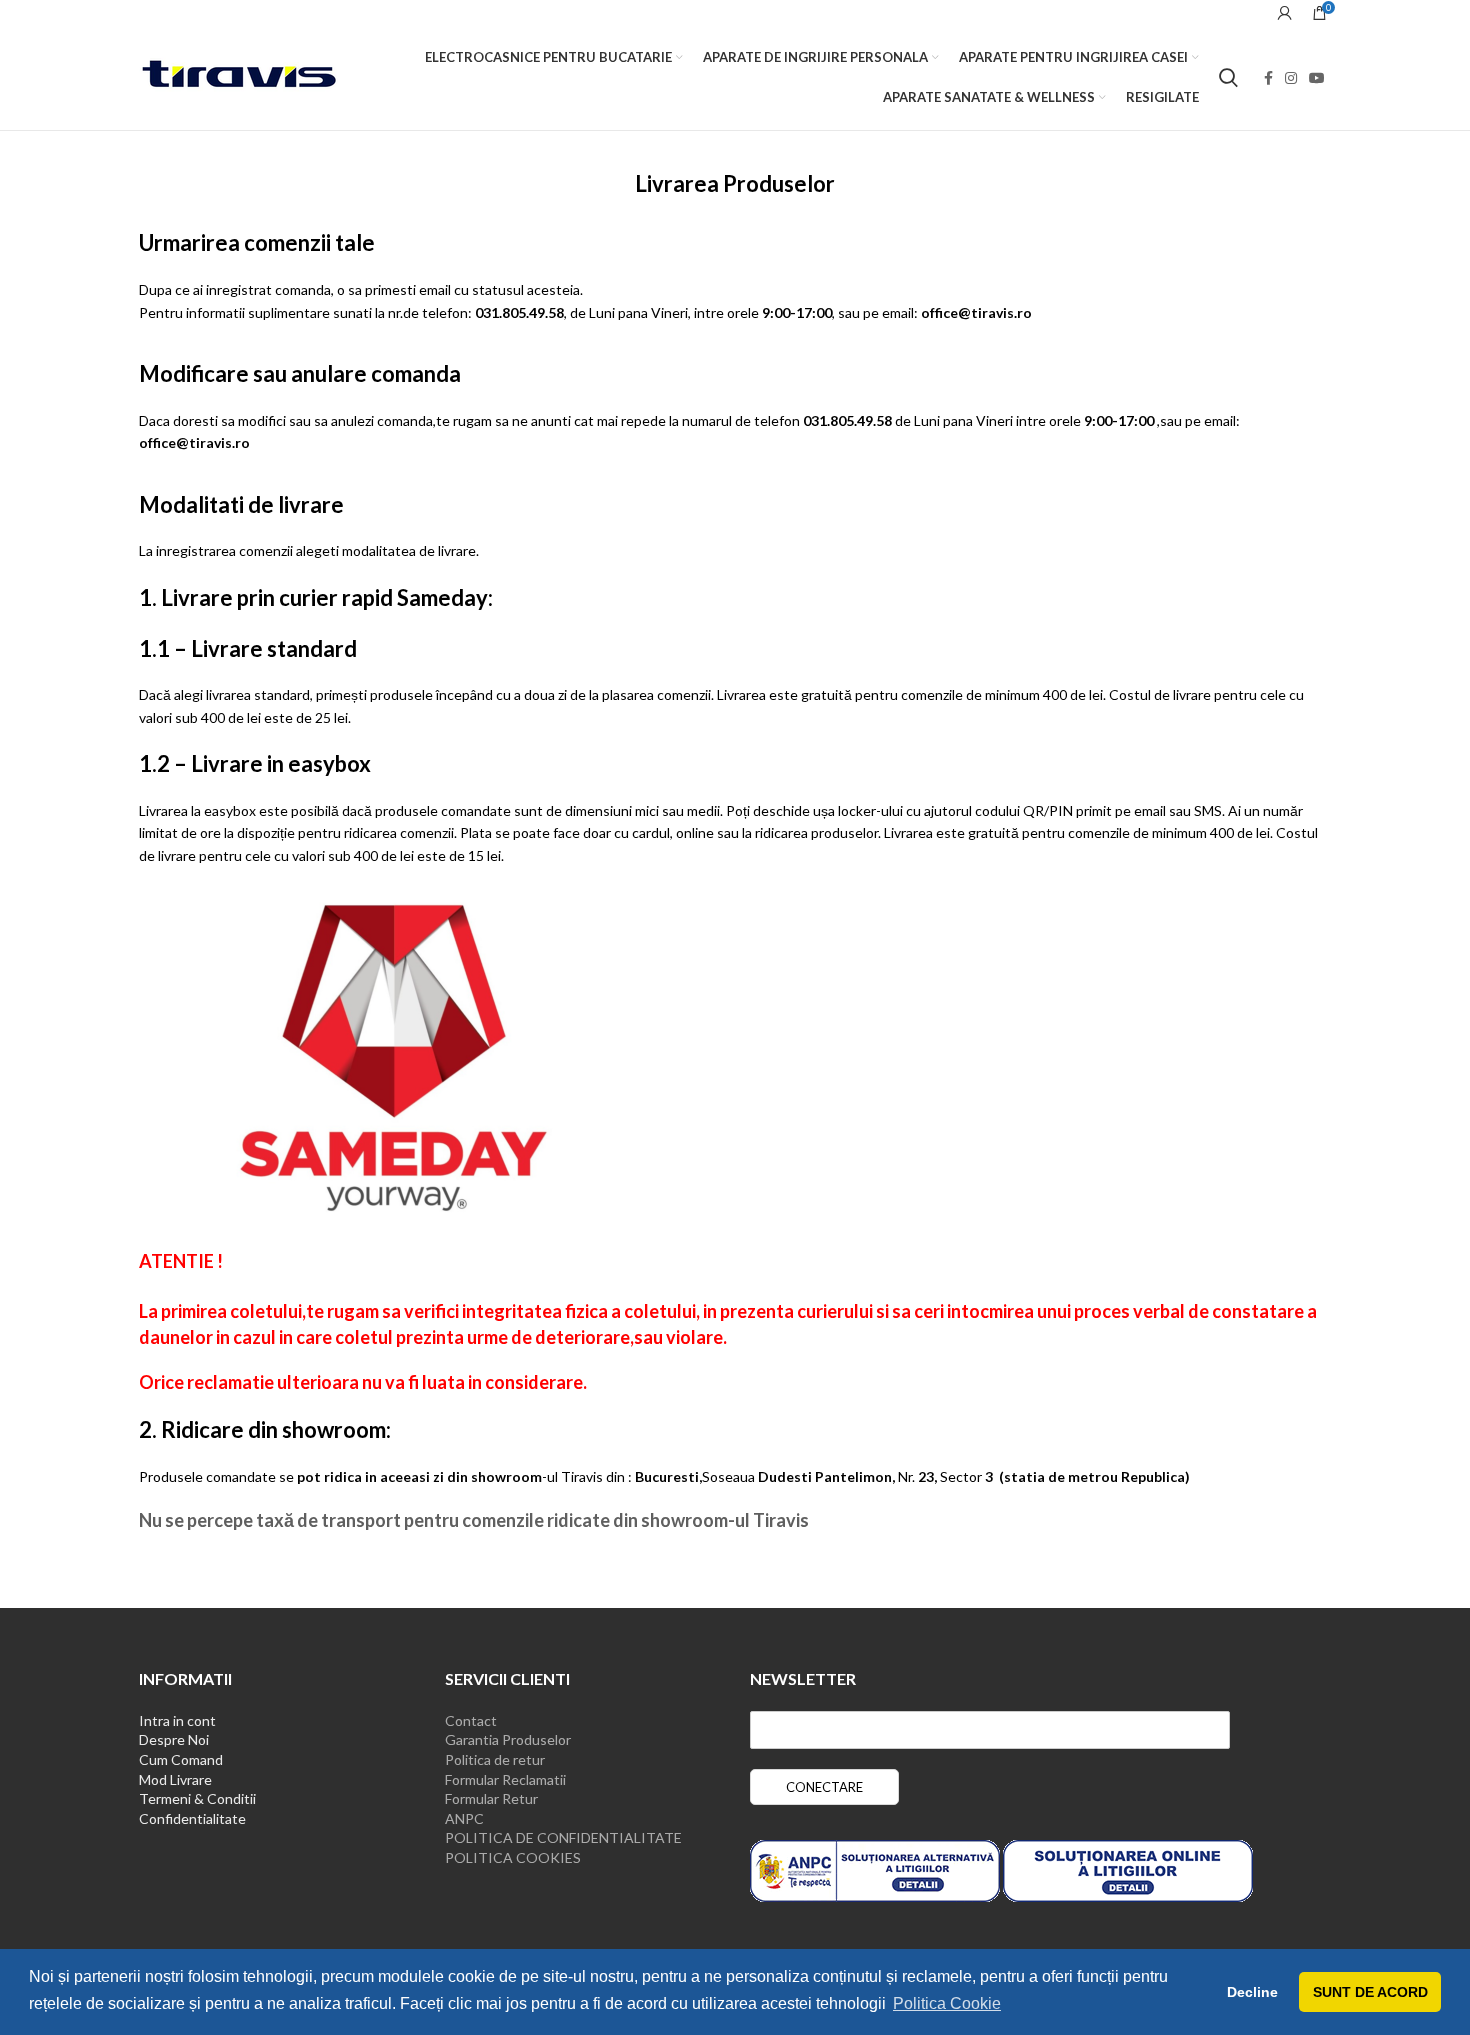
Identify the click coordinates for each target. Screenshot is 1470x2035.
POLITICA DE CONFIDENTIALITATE (563, 1837)
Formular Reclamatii (505, 1779)
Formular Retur (491, 1798)
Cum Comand (181, 1759)
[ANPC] (875, 1869)
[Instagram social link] (1291, 78)
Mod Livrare (175, 1779)
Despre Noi (174, 1739)
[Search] (1228, 78)
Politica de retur (495, 1759)
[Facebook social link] (1268, 78)
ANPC (464, 1818)
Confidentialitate (192, 1818)
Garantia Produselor (508, 1739)
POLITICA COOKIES (513, 1857)
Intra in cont (177, 1720)
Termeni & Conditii (197, 1798)
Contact (471, 1720)
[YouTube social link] (1317, 78)
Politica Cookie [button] (947, 2003)
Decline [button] (1252, 1992)
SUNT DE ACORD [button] (1370, 1992)
